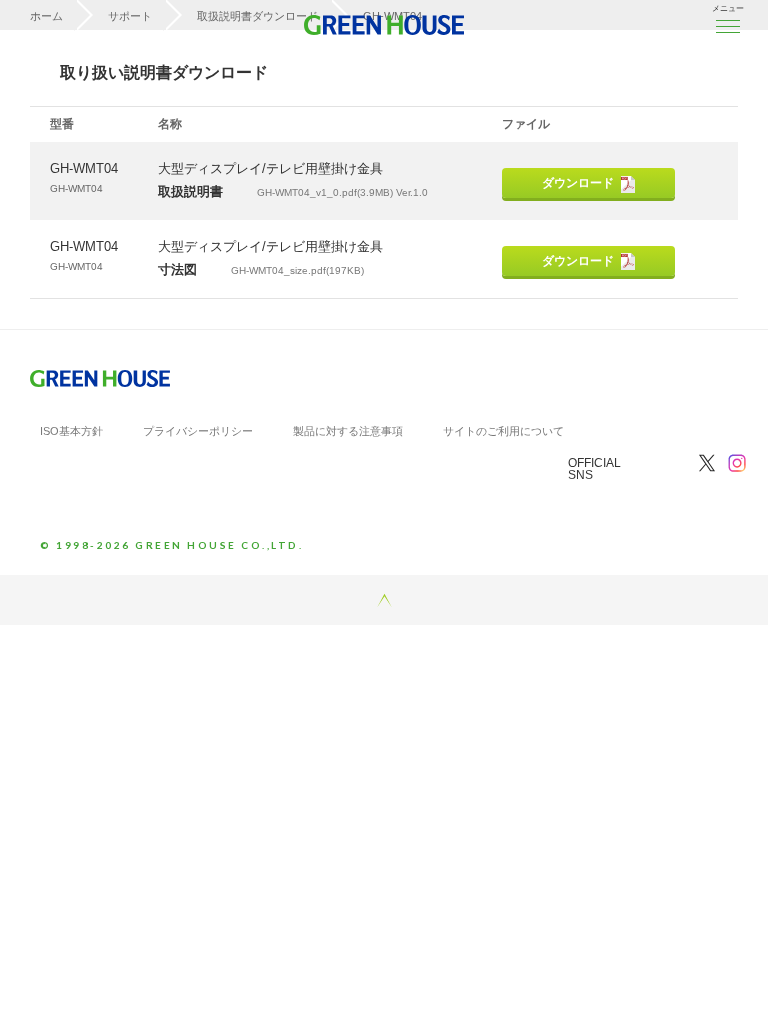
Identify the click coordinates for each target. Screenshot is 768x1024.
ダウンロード (578, 183)
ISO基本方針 (71, 431)
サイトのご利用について (503, 431)
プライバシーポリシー (198, 431)
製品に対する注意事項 (348, 431)
